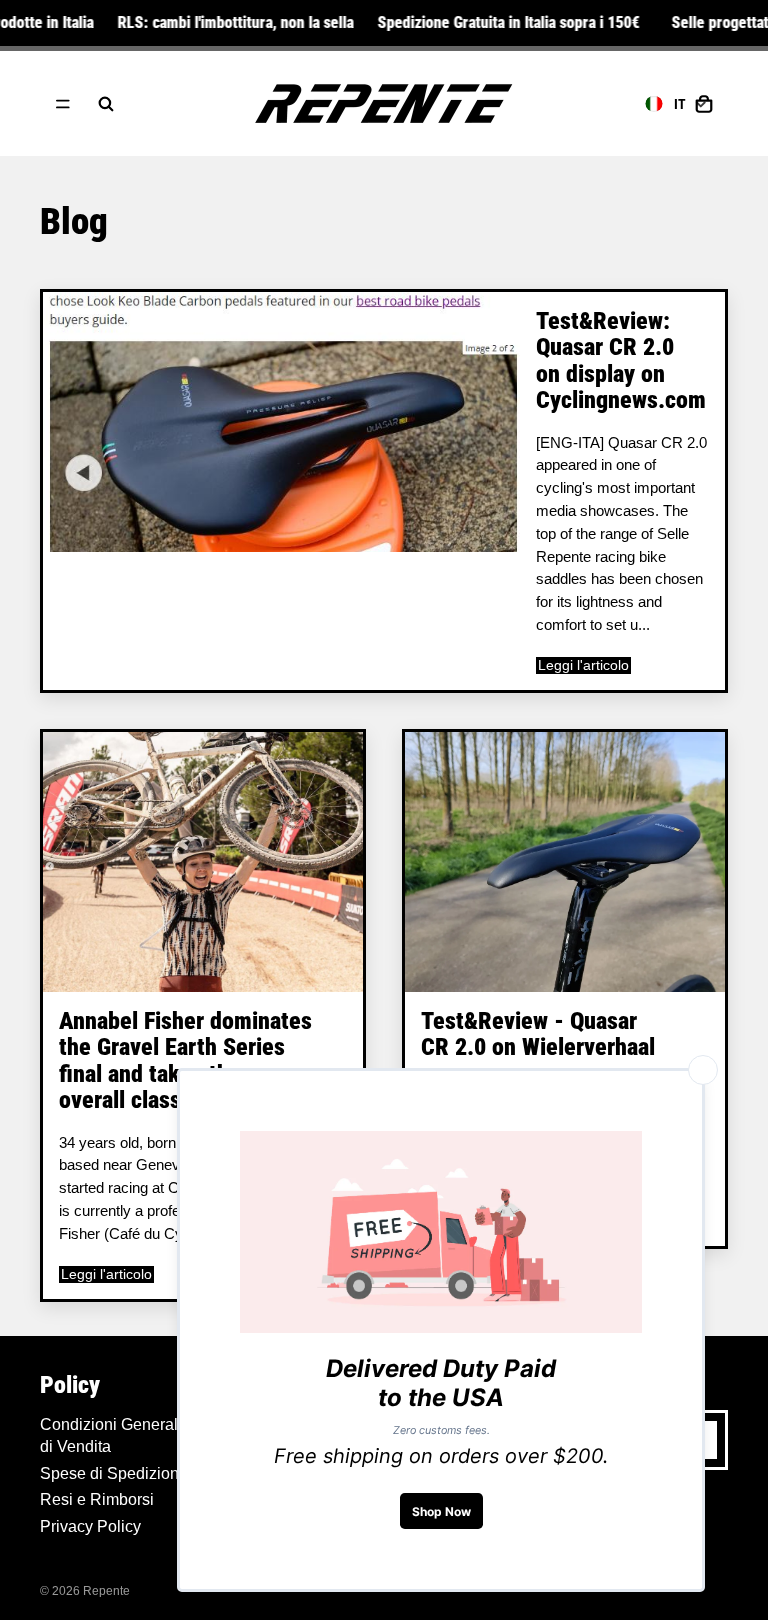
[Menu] (63, 104)
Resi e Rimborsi (97, 1499)
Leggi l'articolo (583, 665)
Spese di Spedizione (114, 1473)
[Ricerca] (106, 104)
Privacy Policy (90, 1526)
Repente (106, 1591)
